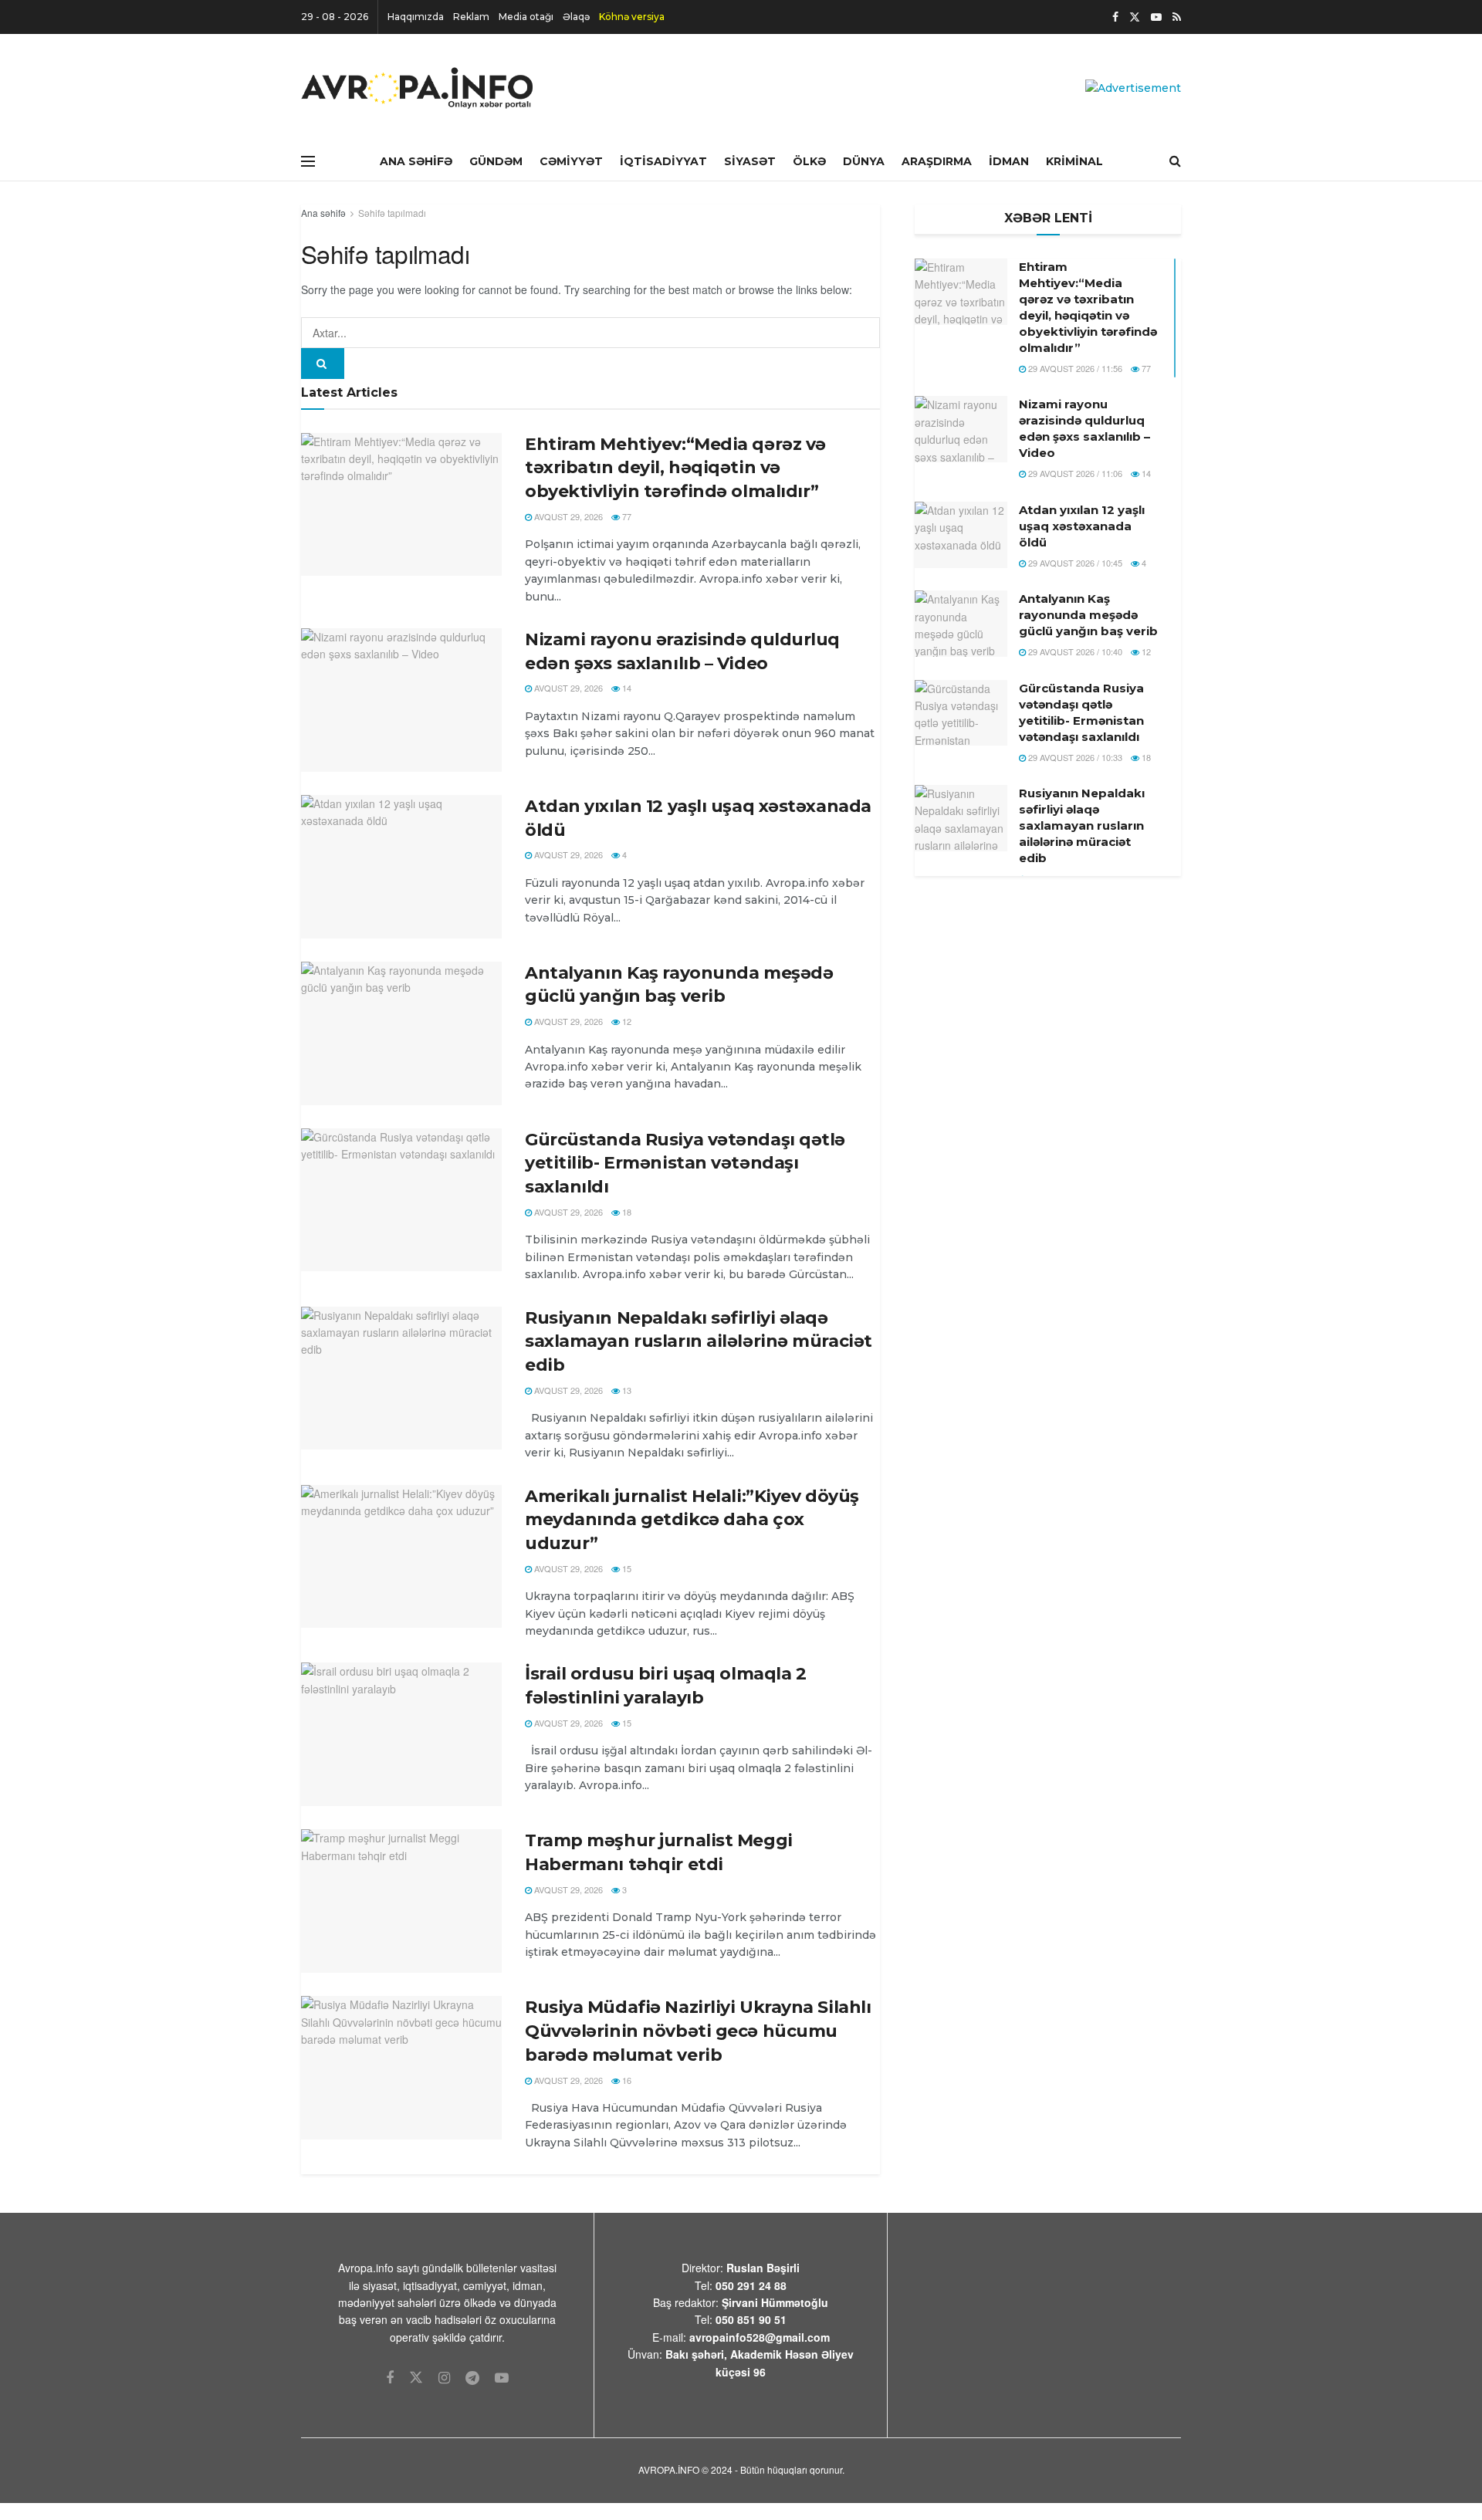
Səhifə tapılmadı (392, 213)
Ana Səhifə (416, 161)
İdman (1009, 161)
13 (626, 1390)
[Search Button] (323, 364)
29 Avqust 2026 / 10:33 (1074, 757)
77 (626, 516)
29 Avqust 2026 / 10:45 (1074, 563)
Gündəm (496, 161)
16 (626, 2080)
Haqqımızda (416, 17)
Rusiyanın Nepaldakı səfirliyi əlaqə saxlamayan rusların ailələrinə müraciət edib (699, 1342)
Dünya (864, 161)
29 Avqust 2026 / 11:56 (1074, 368)
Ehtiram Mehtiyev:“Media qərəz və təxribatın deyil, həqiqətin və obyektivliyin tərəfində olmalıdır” (675, 468)
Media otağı (526, 17)
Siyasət (750, 161)
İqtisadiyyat (663, 161)
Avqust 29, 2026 (567, 516)
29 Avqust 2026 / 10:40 (1074, 651)
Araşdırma (937, 161)
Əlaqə (576, 17)
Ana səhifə (323, 213)
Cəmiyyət (571, 161)
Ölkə (809, 161)
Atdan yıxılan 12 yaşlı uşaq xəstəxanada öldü (1082, 526)
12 (626, 1021)
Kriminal (1074, 161)
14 (626, 688)
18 (626, 1212)
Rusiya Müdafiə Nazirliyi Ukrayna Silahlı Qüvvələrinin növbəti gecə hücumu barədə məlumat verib (698, 2031)
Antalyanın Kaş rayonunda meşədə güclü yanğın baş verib (1088, 615)
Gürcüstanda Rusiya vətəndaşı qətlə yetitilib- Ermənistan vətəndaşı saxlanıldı (685, 1164)
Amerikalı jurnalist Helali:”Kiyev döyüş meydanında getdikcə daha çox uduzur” (692, 1520)
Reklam (471, 17)
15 (626, 1568)
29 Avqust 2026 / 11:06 (1074, 473)
